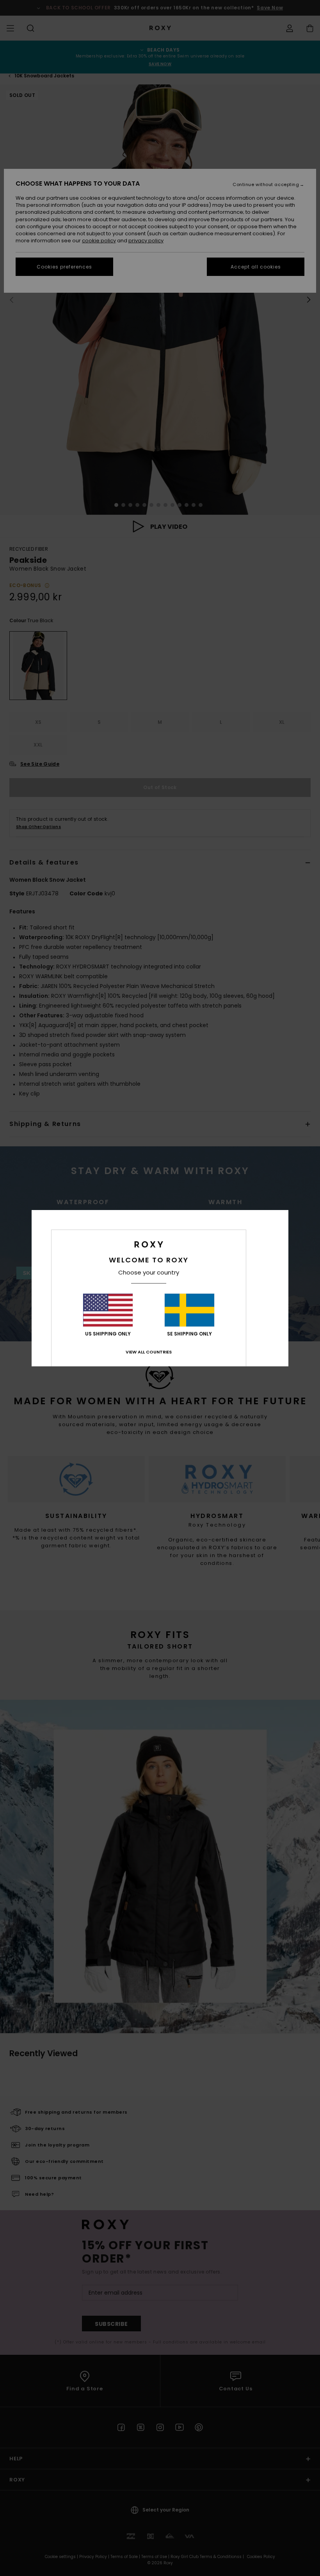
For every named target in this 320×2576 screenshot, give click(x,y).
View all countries (149, 1352)
